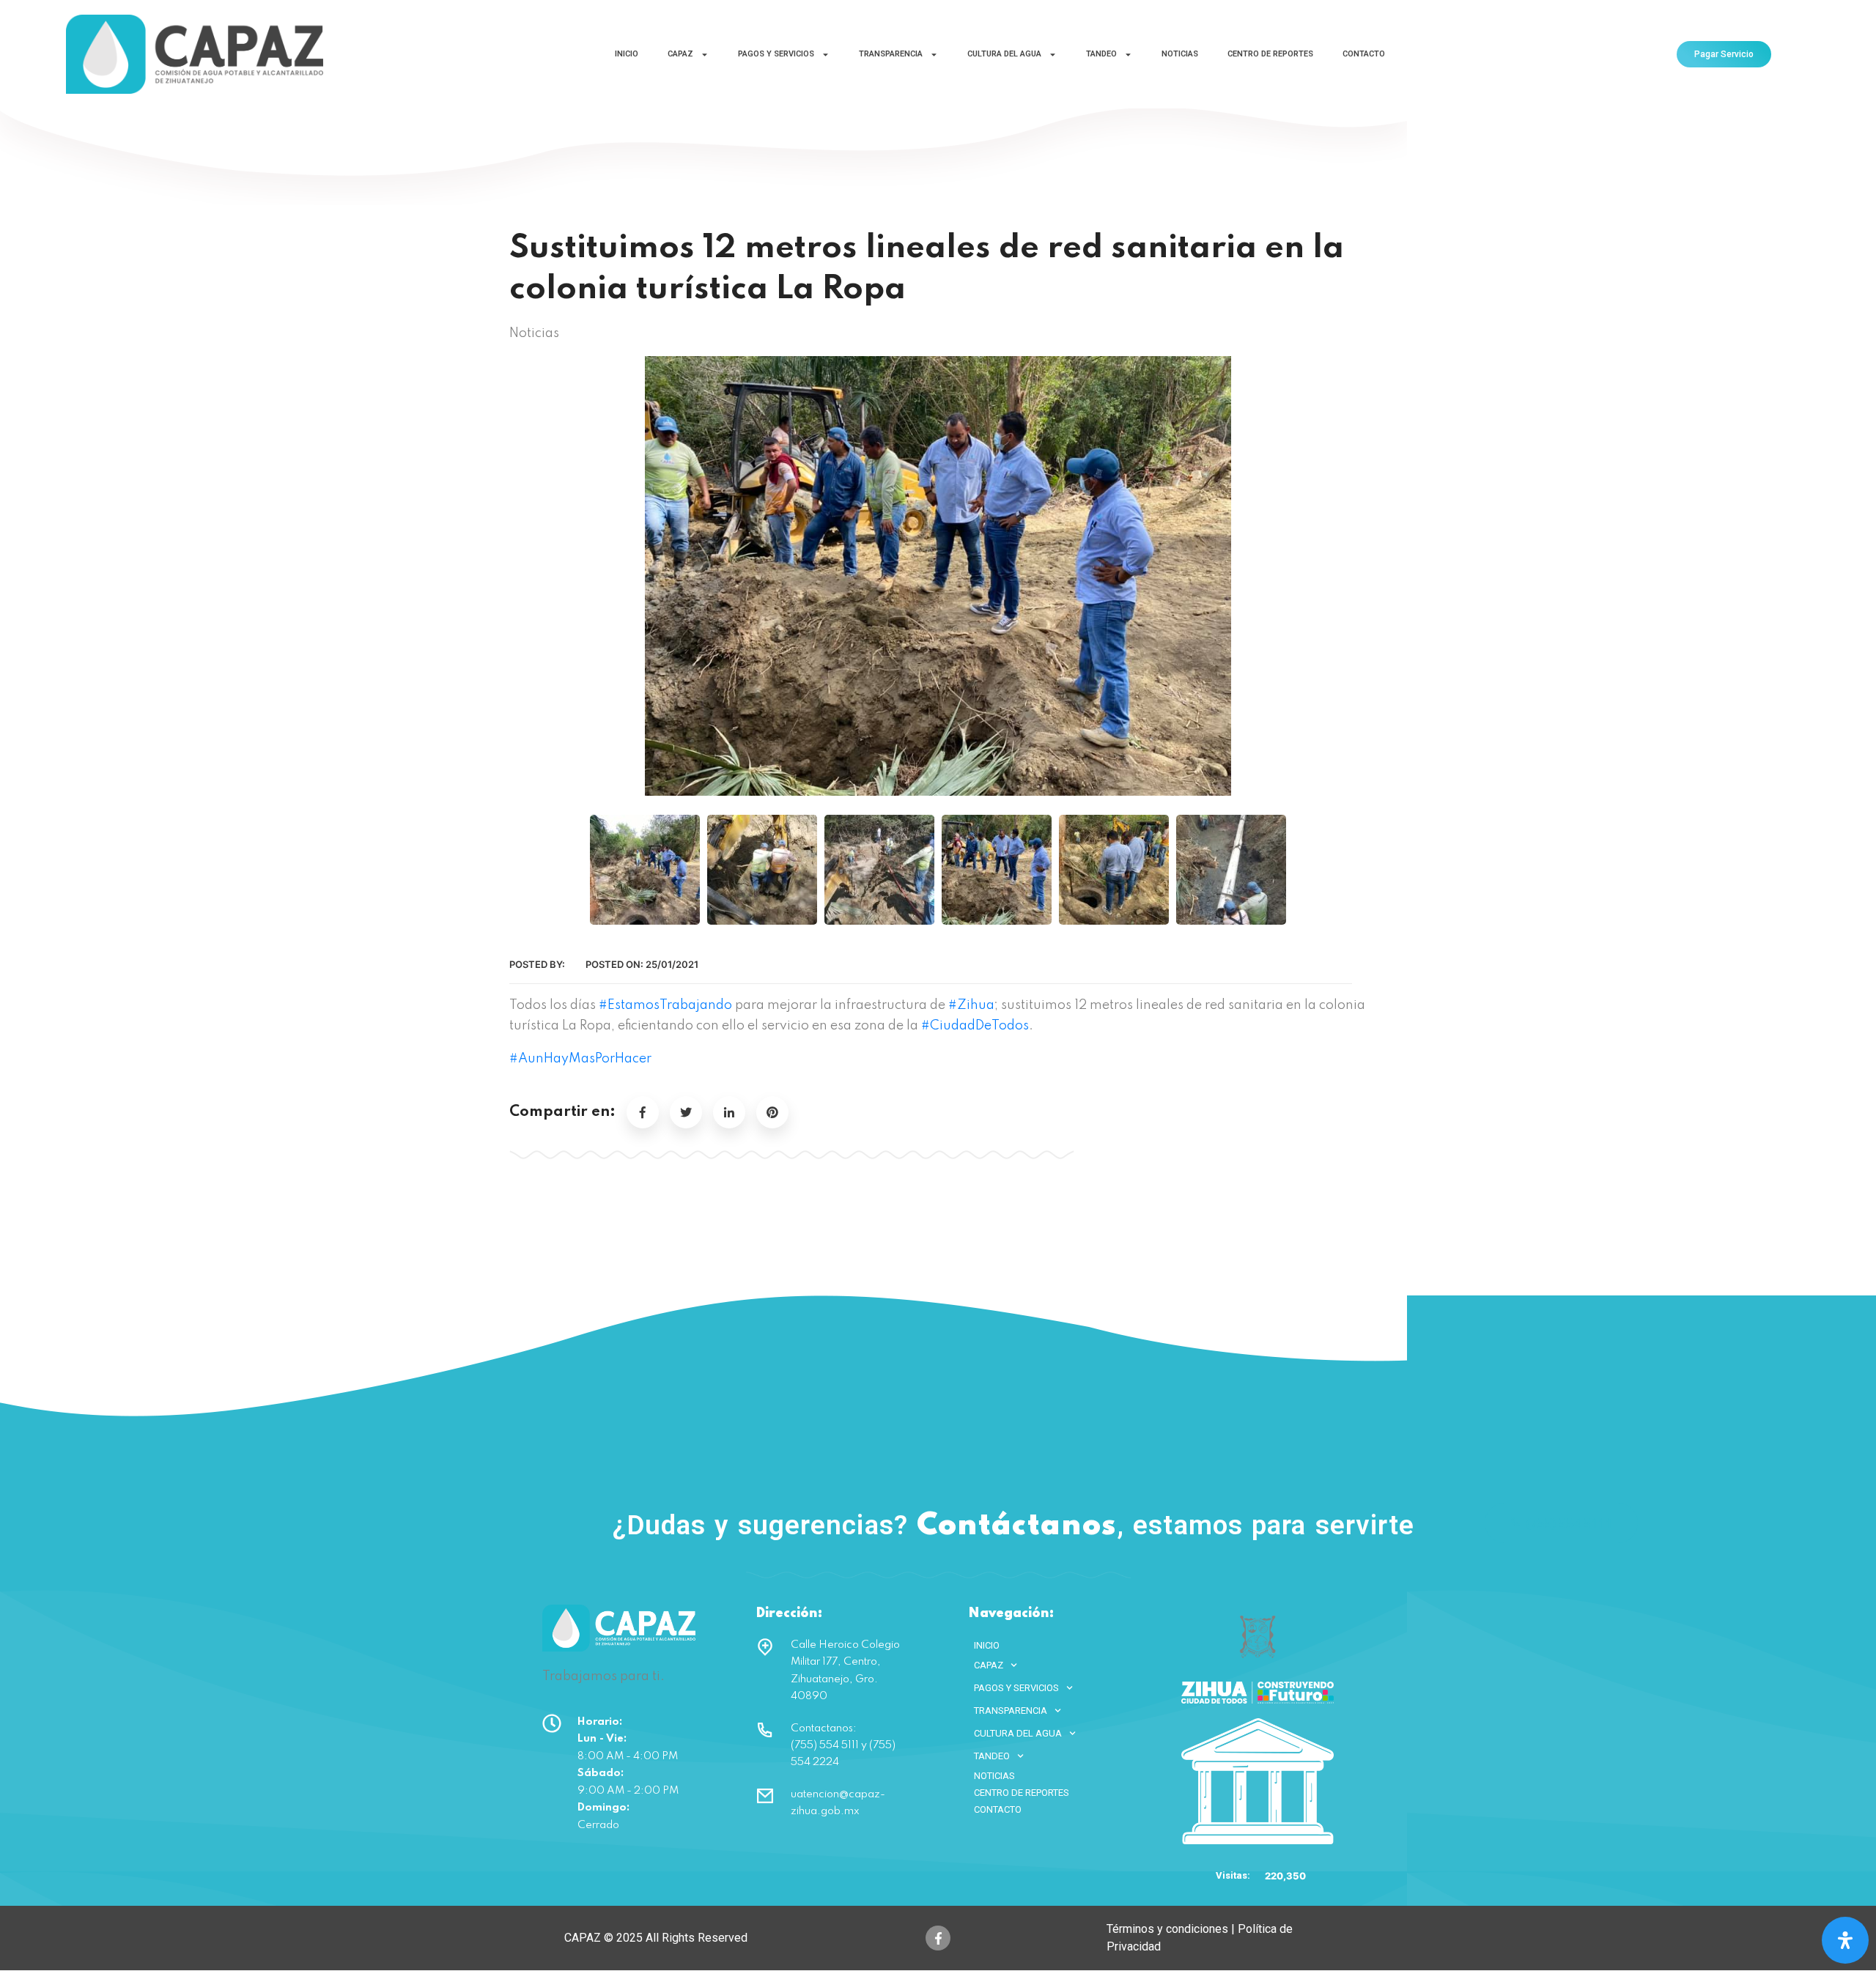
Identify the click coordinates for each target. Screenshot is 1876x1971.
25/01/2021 (672, 964)
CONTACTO (1364, 54)
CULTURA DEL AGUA (1004, 54)
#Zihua (971, 1005)
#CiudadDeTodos (975, 1026)
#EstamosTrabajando (665, 1005)
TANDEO (1101, 54)
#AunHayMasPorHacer (580, 1059)
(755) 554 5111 (1570, 1523)
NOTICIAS (1180, 54)
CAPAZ (680, 54)
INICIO (627, 54)
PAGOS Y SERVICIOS (776, 54)
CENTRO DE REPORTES (1270, 54)
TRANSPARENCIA (891, 54)
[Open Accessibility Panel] (1845, 1940)
